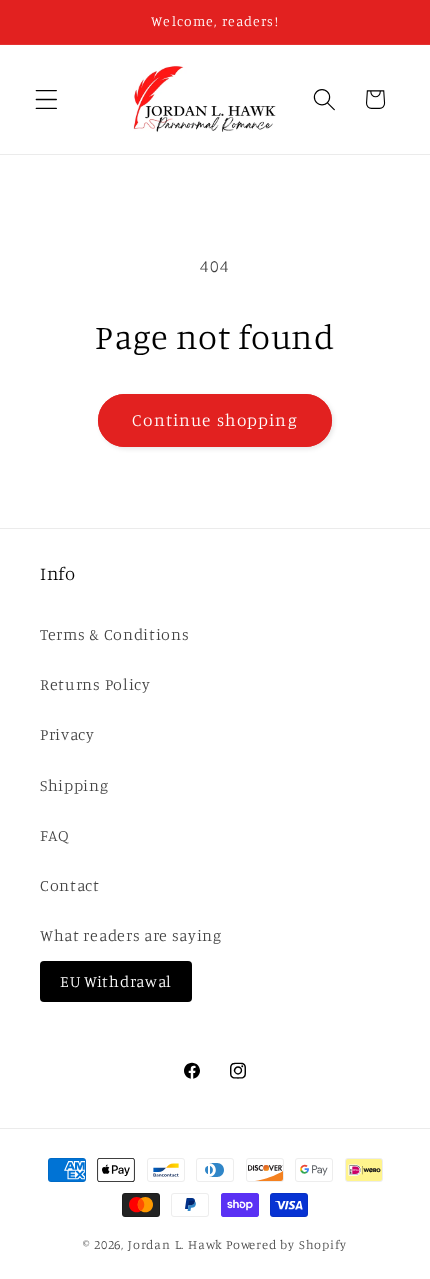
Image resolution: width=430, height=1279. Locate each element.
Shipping (74, 785)
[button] (46, 99)
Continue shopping (215, 419)
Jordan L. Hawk (175, 1244)
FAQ (55, 835)
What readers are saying (131, 935)
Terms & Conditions (114, 634)
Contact (70, 885)
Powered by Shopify (286, 1244)
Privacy (67, 734)
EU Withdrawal (116, 981)
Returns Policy (95, 684)
